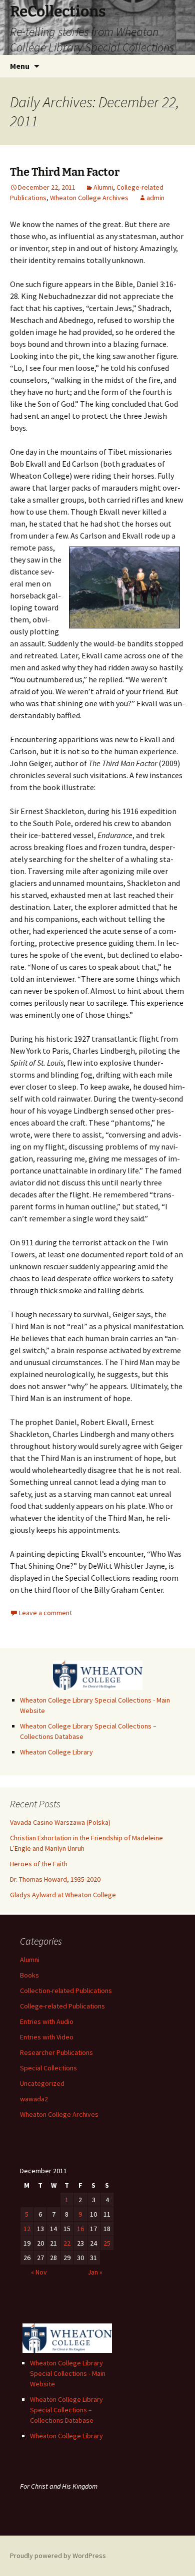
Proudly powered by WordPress (58, 2556)
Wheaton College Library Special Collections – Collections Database (66, 2410)
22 (67, 2243)
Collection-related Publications (66, 1991)
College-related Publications (62, 2006)
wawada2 (34, 2099)
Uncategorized (42, 2083)
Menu (20, 66)
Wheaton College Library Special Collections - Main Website (68, 2373)
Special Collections (48, 2068)
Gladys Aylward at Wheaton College (63, 1895)
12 (27, 2229)
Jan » (95, 2272)
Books (29, 1975)
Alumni (103, 187)
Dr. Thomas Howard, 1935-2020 (55, 1879)
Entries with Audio (47, 2021)
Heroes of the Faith (39, 1864)
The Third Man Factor (65, 172)
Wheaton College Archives (89, 198)
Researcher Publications (56, 2052)
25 (107, 2243)
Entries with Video (47, 2037)
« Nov (39, 2272)
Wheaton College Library (56, 1752)
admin (155, 198)
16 (80, 2229)
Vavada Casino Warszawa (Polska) (60, 1822)
